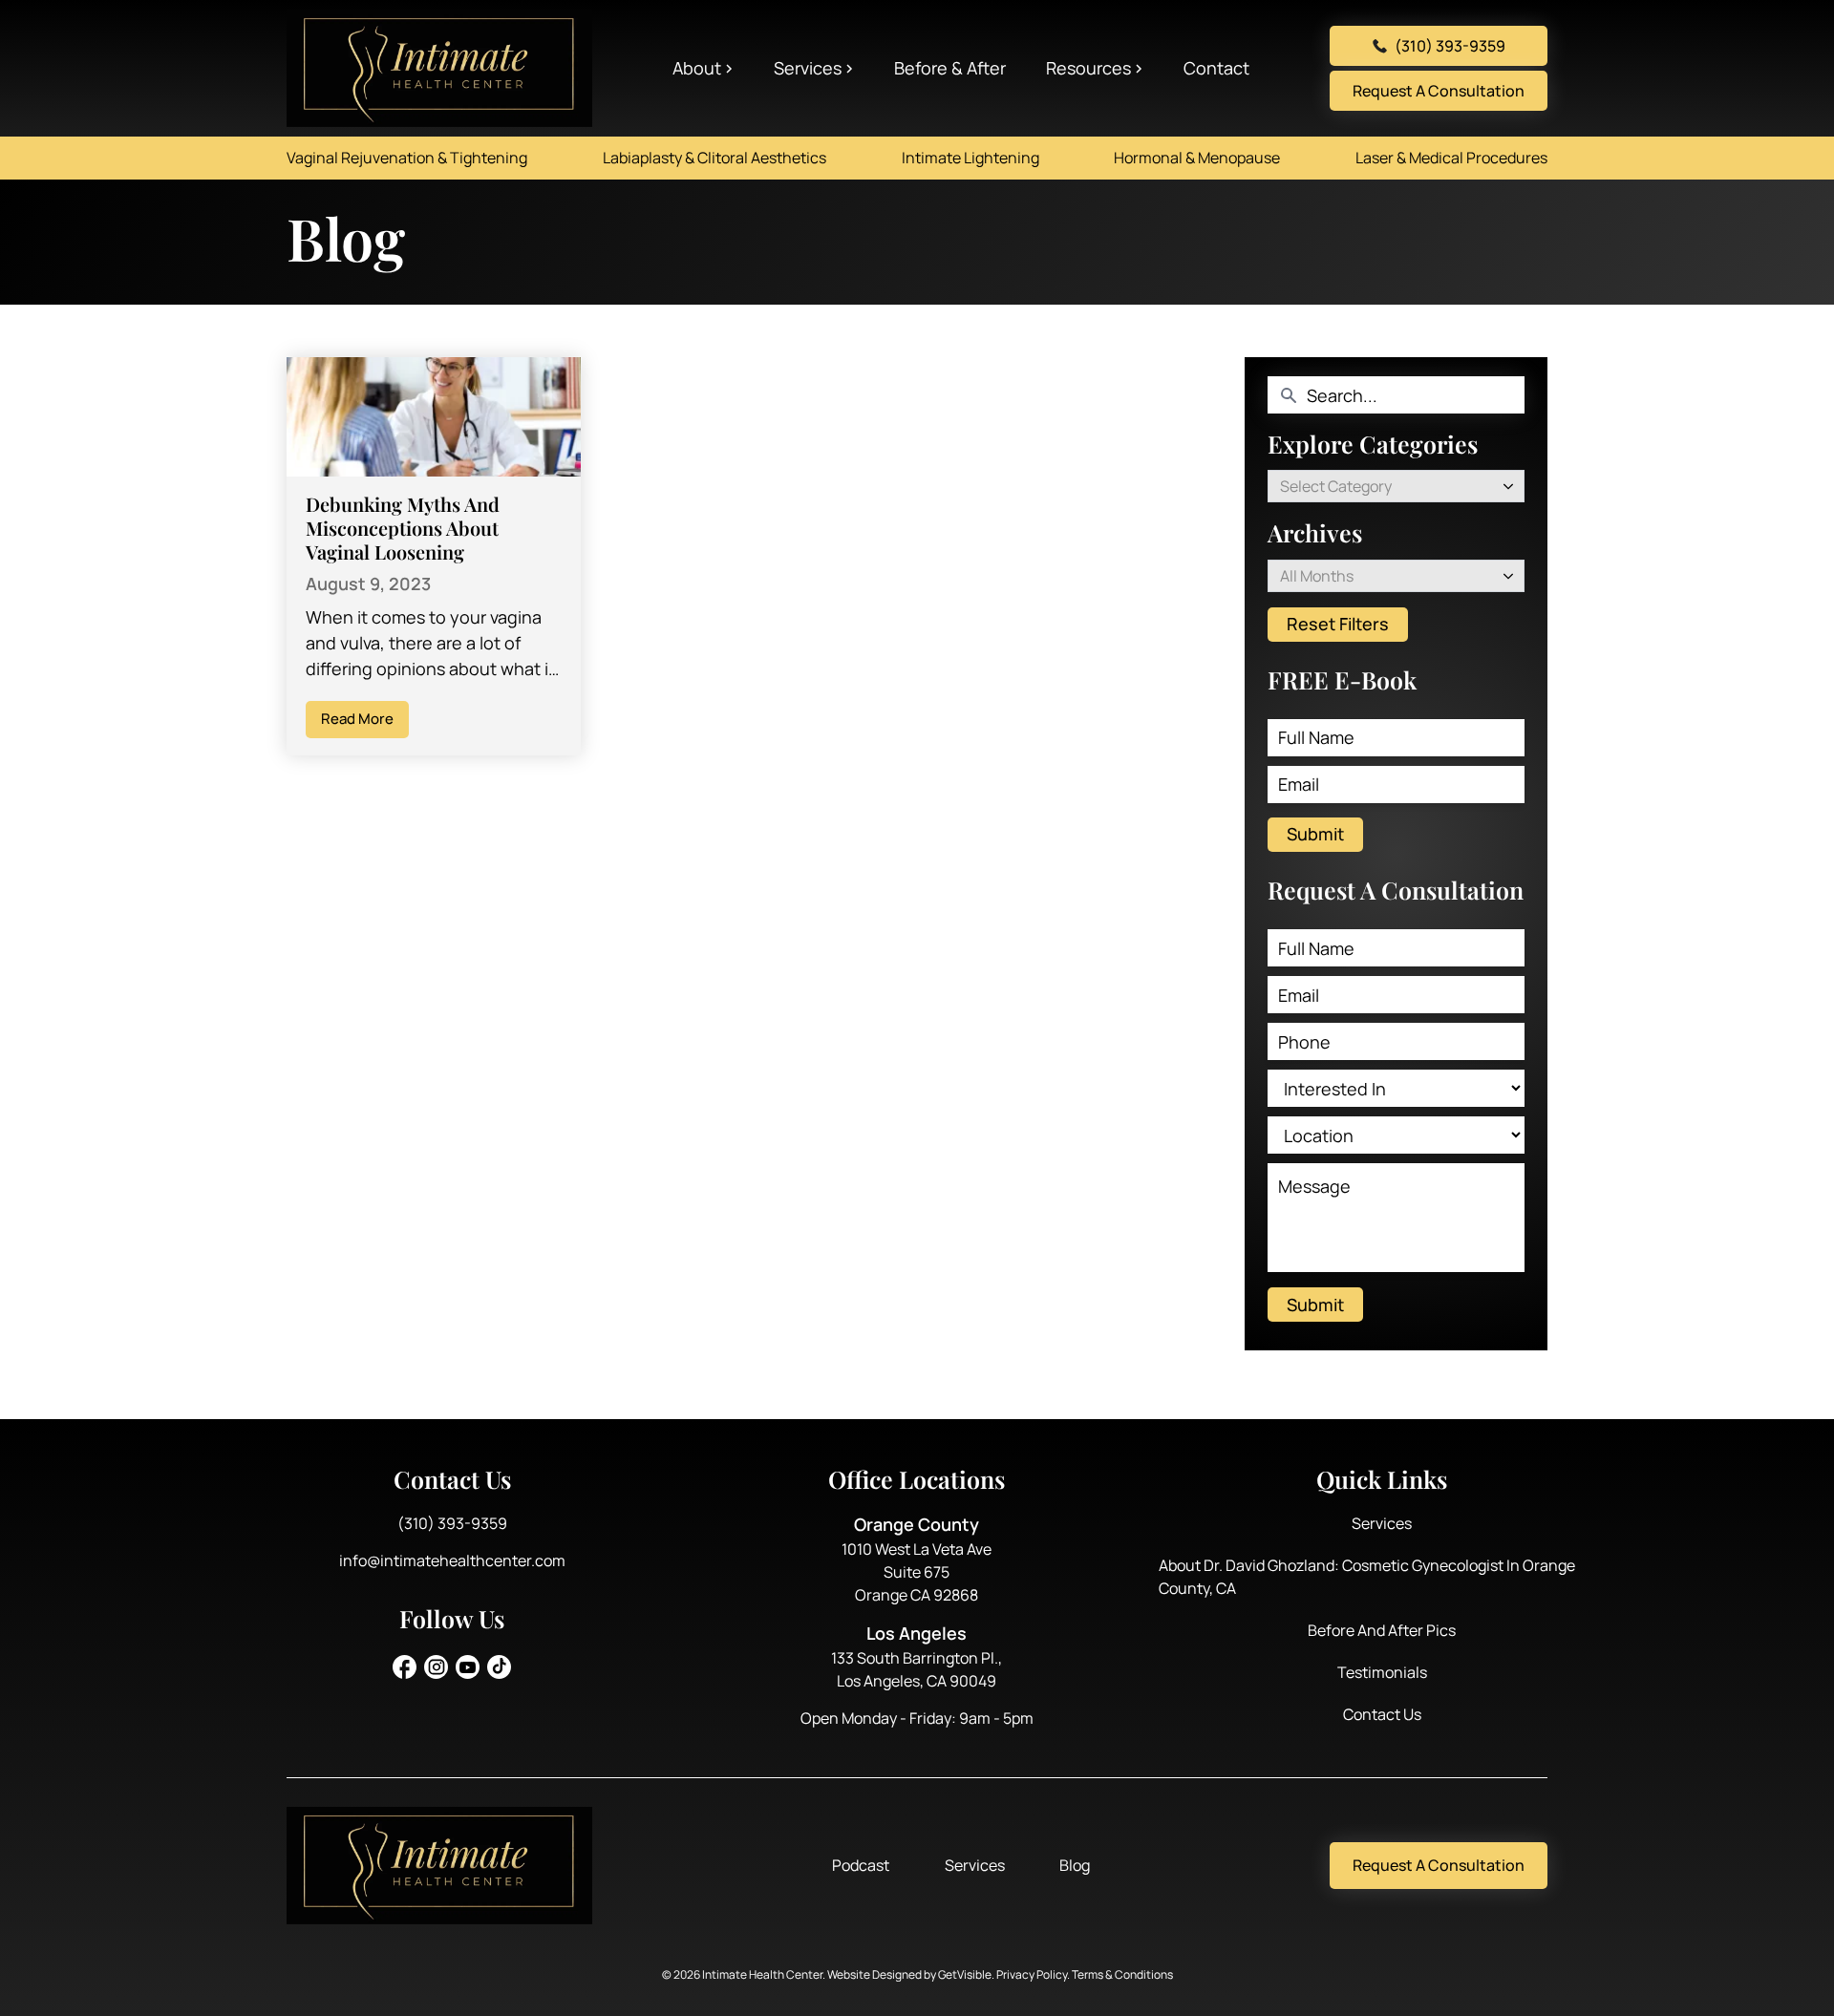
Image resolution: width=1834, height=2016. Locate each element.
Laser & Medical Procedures (1451, 158)
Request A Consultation (1439, 91)
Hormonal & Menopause (1197, 158)
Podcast (861, 1865)
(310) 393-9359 (1450, 46)
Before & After (950, 68)
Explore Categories (1373, 444)
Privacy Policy (1032, 1974)
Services (808, 68)
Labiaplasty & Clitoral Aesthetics (714, 158)
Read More (357, 719)
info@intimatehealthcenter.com (452, 1560)
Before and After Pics (1382, 1630)
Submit (1315, 834)
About (697, 68)
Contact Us (1382, 1714)
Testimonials (1382, 1672)
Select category (1336, 486)
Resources (1088, 68)
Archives (1315, 532)
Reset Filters (1338, 624)
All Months (1317, 576)
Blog (1075, 1865)
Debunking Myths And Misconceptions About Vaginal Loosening (403, 528)
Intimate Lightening (970, 158)
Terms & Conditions (1122, 1974)
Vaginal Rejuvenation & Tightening (407, 158)
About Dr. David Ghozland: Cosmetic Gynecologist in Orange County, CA (1367, 1577)
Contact (1216, 68)
